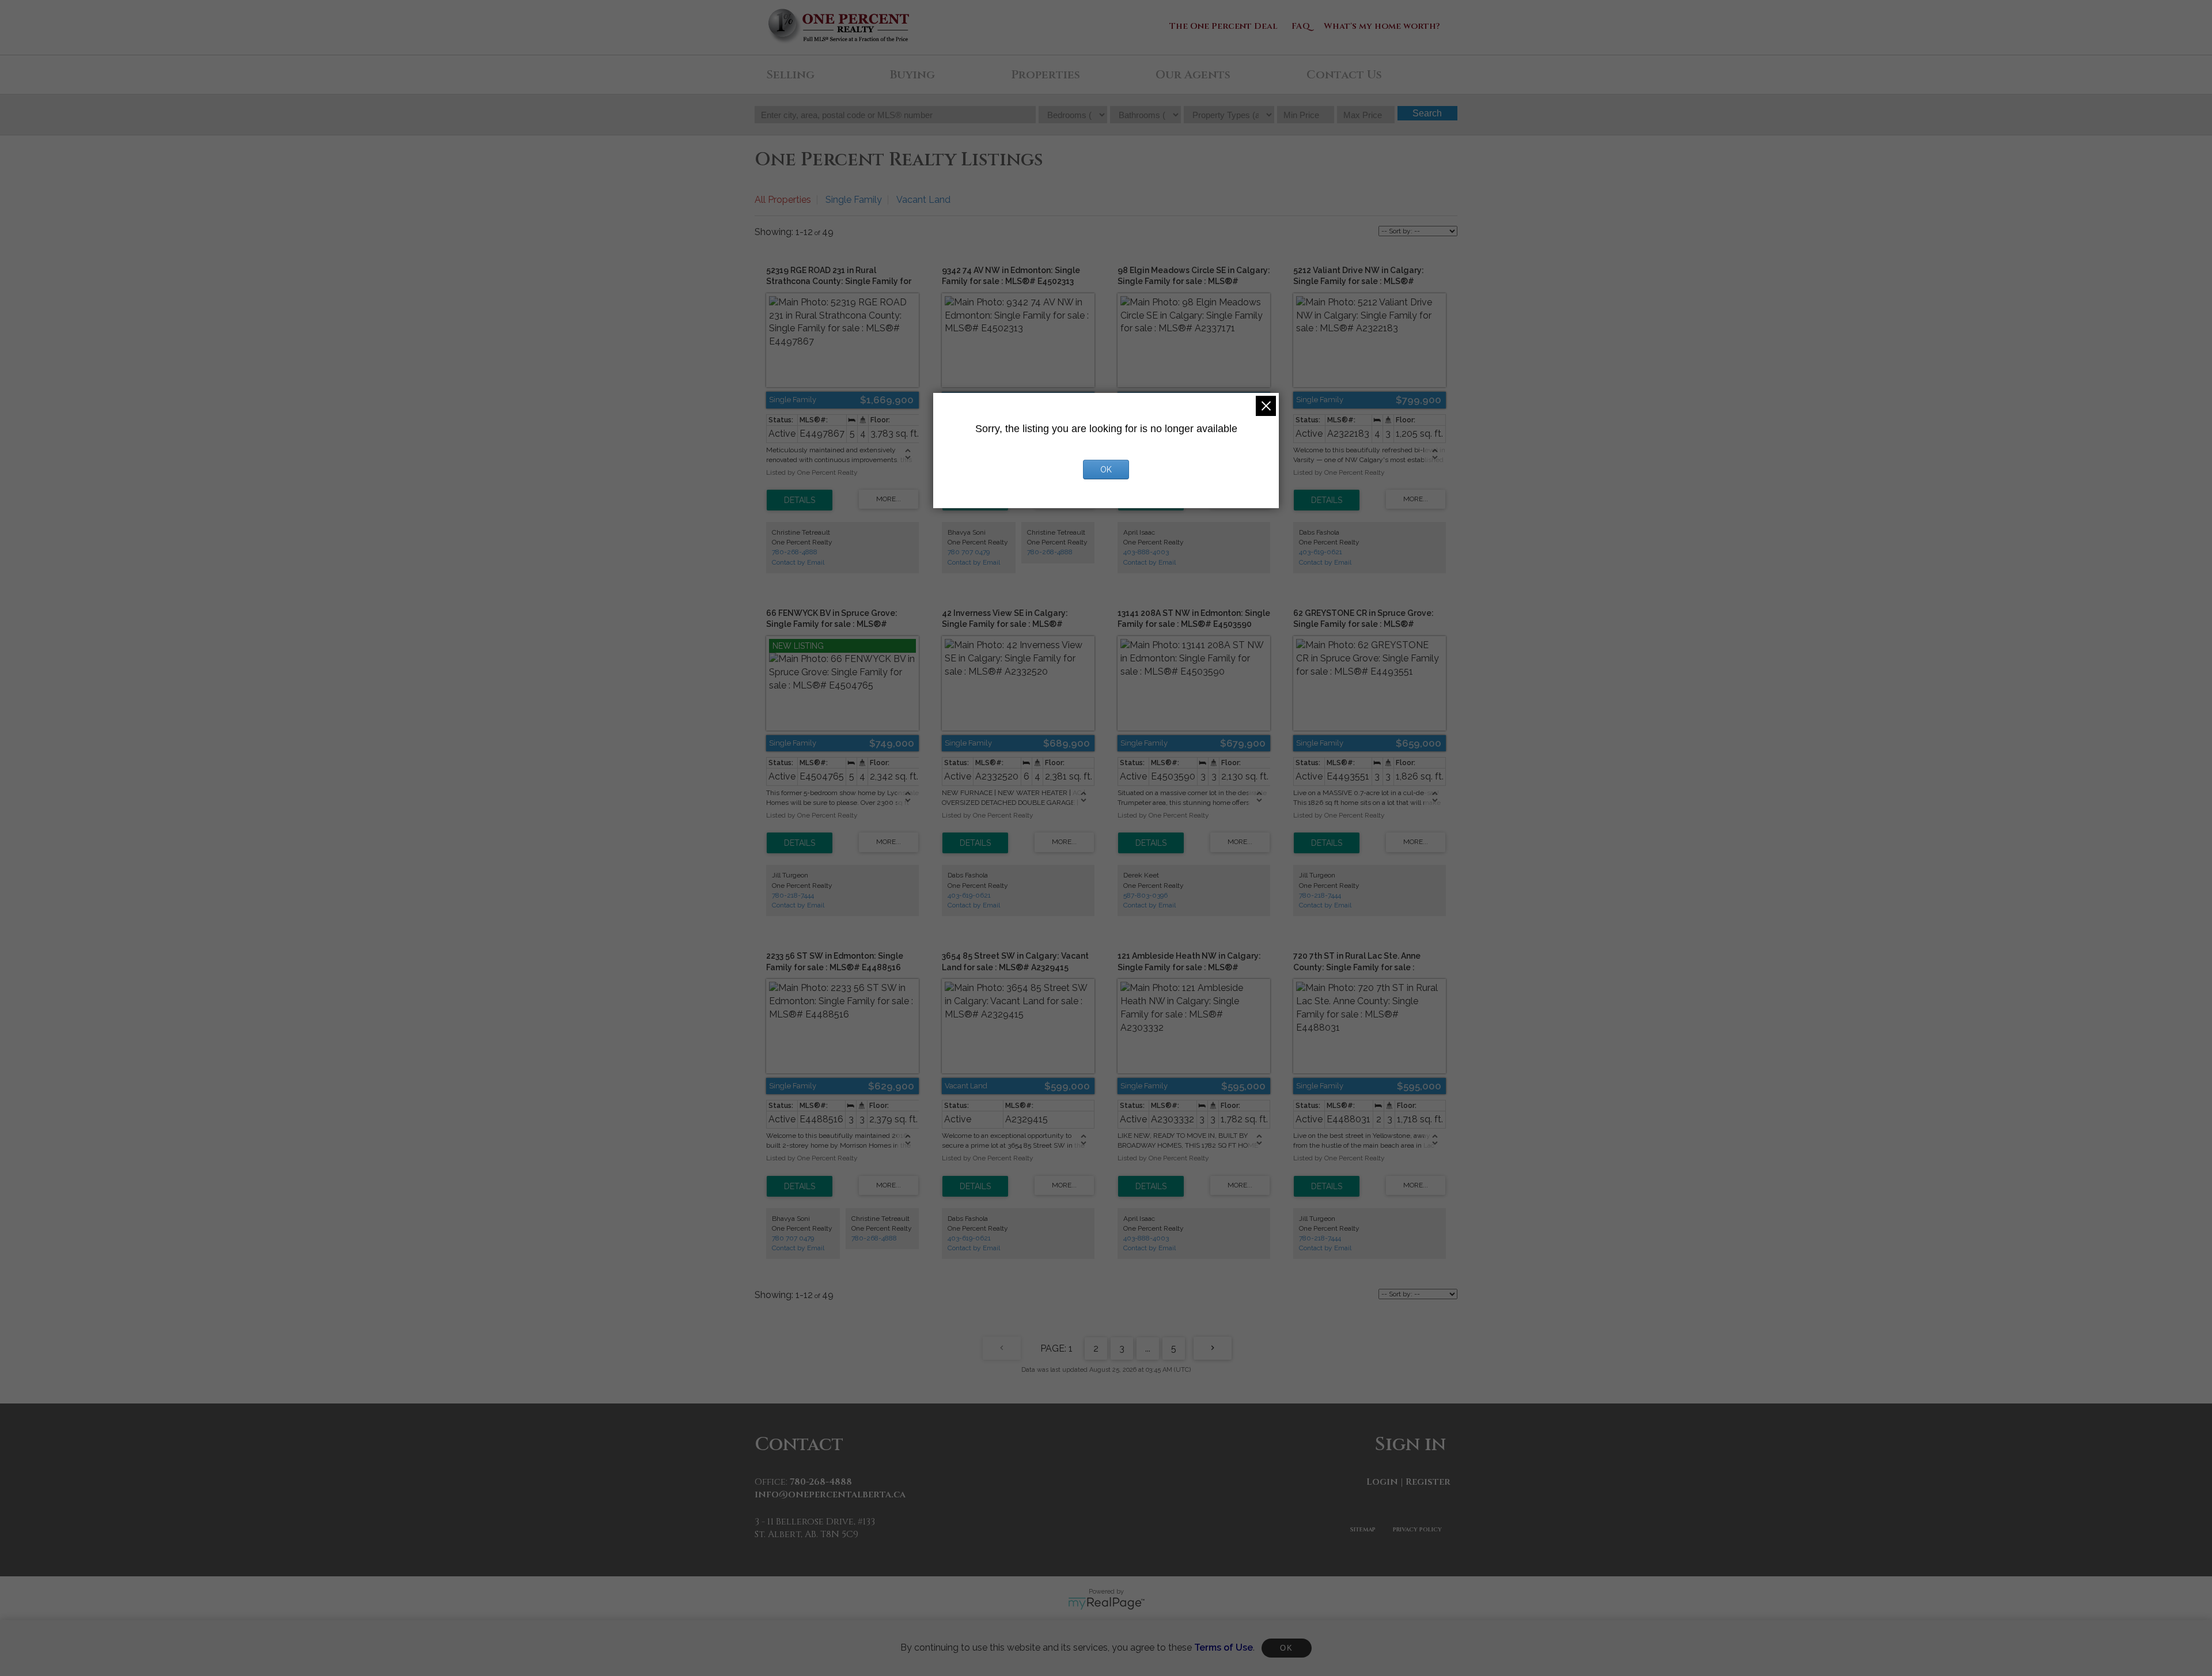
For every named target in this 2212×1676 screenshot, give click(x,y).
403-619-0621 (1321, 552)
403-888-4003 (1146, 552)
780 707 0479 (969, 552)
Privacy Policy (1417, 1530)
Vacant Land (923, 200)
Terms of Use (1224, 1647)
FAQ (1301, 26)
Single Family (854, 200)
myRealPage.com (1106, 1603)
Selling (790, 75)
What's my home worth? (1382, 26)
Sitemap (1363, 1530)
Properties (1046, 75)
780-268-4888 (795, 552)
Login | (1385, 1482)
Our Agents (1193, 75)
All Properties (783, 200)
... (1148, 1348)
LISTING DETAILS (800, 500)
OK (1286, 1648)
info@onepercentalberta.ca (830, 1495)
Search (1427, 113)
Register (1428, 1482)
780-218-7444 (793, 895)
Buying (912, 75)
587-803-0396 (1145, 895)
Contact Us (1344, 75)
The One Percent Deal (1224, 26)
